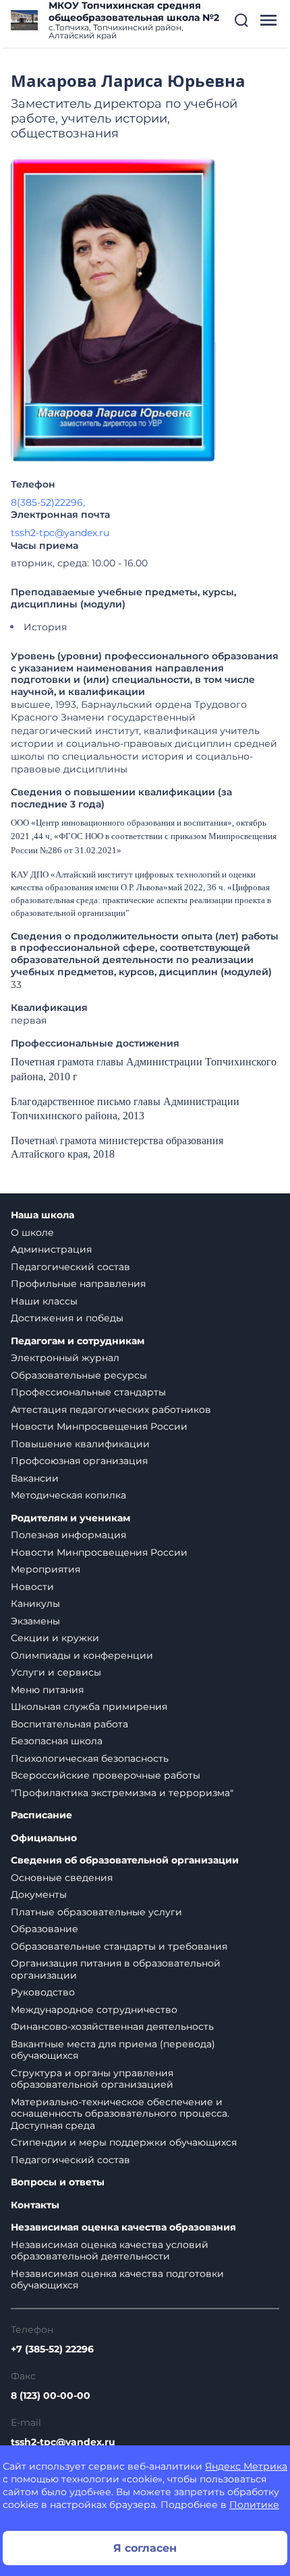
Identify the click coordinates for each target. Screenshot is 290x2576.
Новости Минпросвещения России (99, 1426)
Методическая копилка (68, 1495)
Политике (254, 2505)
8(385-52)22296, (48, 502)
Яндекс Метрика (246, 2466)
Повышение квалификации (80, 1444)
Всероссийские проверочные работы (106, 1775)
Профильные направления (78, 1284)
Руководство (43, 1992)
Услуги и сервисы (56, 1672)
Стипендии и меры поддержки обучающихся (124, 2142)
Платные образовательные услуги (96, 1912)
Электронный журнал (65, 1358)
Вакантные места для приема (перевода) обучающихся (113, 2050)
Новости (32, 1587)
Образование (45, 1929)
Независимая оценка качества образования (123, 2227)
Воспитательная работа (69, 1724)
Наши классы (44, 1301)
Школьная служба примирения (89, 1707)
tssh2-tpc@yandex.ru (60, 533)
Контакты (35, 2205)
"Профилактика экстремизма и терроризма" (122, 1793)
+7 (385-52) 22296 (52, 2349)
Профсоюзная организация (79, 1461)
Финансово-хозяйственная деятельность (112, 2026)
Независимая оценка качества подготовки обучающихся (117, 2280)
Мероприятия (46, 1569)
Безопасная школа (57, 1741)
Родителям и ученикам (70, 1518)
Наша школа (42, 1215)
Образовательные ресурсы (79, 1375)
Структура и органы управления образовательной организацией (92, 2079)
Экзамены (35, 1621)
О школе (32, 1232)
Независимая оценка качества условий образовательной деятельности (110, 2251)
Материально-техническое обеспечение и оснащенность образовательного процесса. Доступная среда (120, 2114)
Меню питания (47, 1690)
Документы (39, 1894)
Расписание (41, 1815)
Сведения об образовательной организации (125, 1860)
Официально (44, 1838)
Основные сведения (62, 1878)
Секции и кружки (55, 1638)
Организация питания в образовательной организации (116, 1969)
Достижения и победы (67, 1318)
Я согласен (145, 2548)
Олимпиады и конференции (82, 1655)
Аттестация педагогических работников (111, 1410)
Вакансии (35, 1478)
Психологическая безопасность (90, 1758)
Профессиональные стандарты (88, 1392)
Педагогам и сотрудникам (78, 1341)
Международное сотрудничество (94, 2010)
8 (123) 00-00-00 (51, 2396)
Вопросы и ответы (58, 2182)
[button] (241, 20)
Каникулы (35, 1604)
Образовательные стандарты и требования (119, 1946)
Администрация (51, 1249)
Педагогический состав (70, 1267)
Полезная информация (68, 1535)
